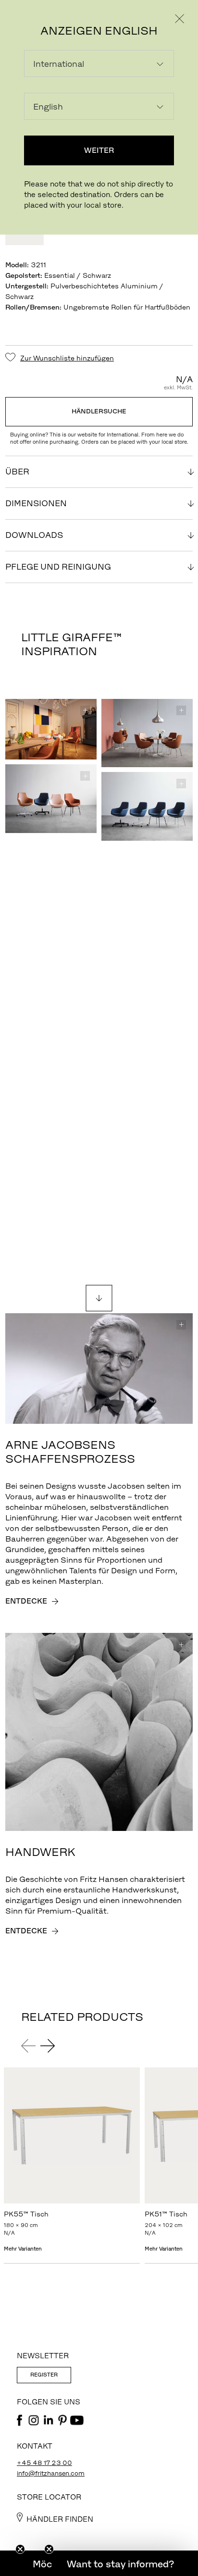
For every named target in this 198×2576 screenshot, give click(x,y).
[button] (120, 2564)
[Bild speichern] (85, 710)
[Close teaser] (20, 2549)
